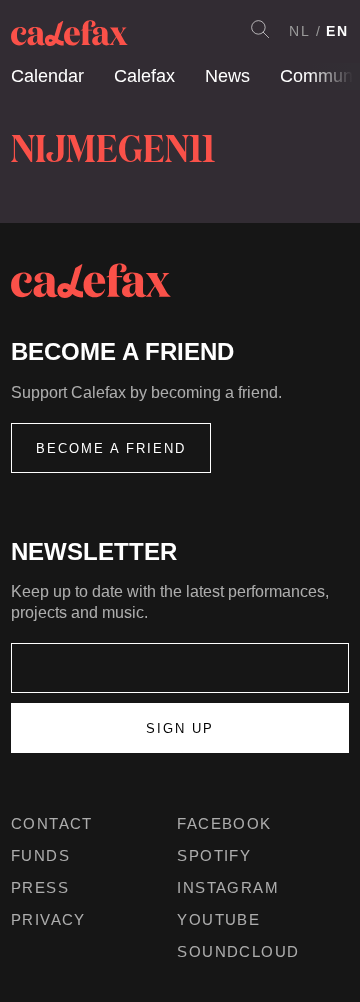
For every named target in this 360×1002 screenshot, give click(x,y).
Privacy (48, 919)
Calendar (47, 76)
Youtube (218, 919)
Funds (40, 855)
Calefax (144, 76)
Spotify (214, 855)
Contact (52, 823)
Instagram (228, 887)
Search (260, 29)
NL (300, 31)
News (227, 76)
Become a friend (111, 448)
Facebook (224, 823)
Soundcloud (238, 951)
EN (337, 31)
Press (40, 887)
